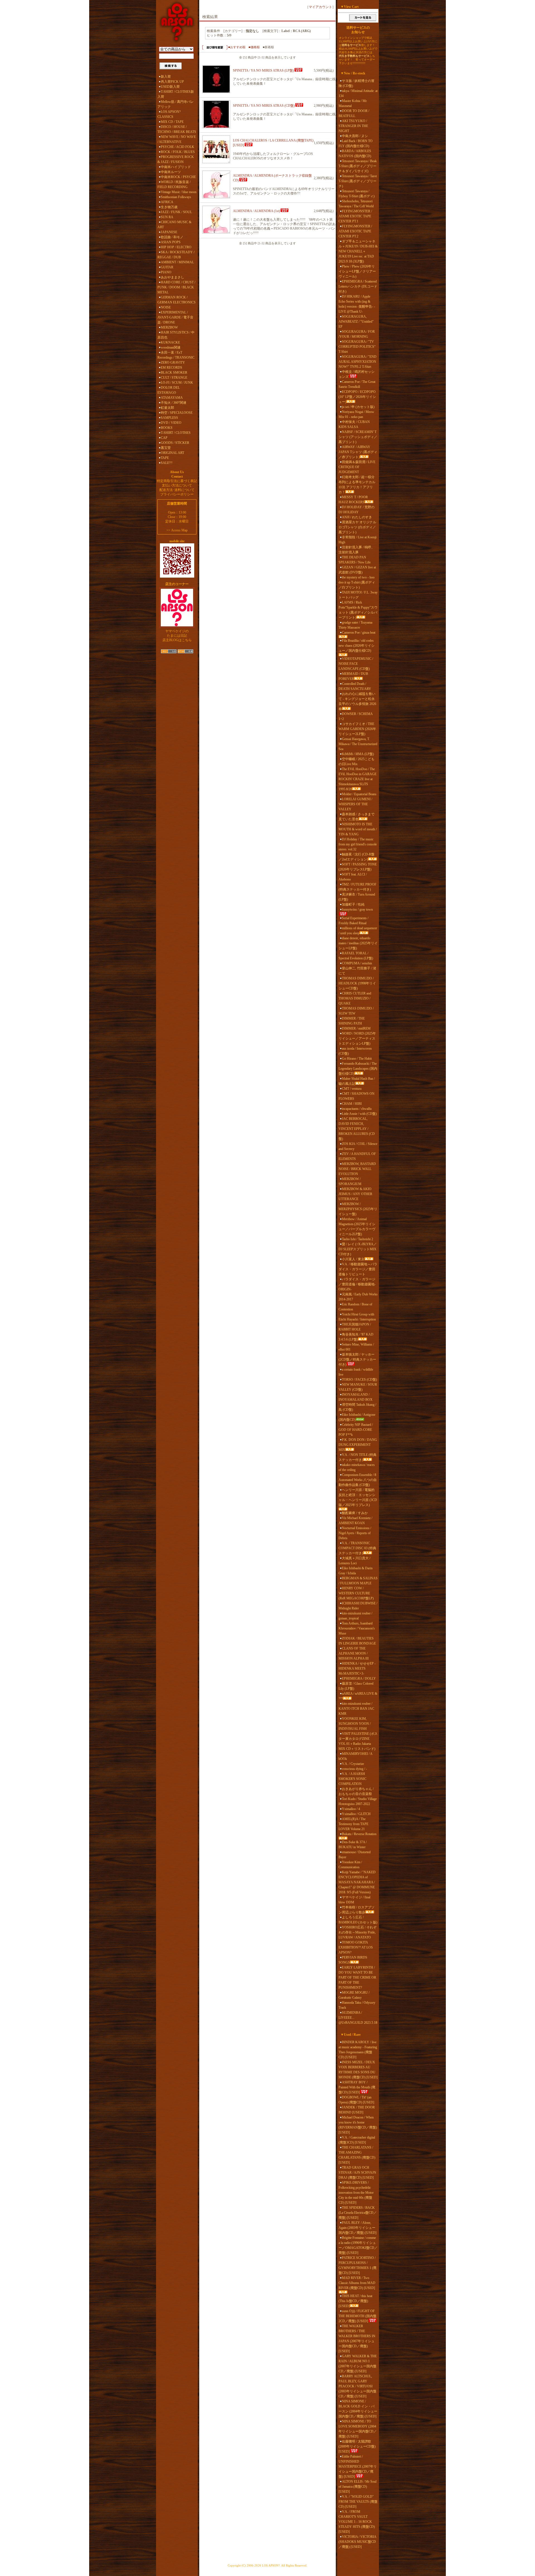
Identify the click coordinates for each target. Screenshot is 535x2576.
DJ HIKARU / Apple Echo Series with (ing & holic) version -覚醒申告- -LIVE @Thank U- (357, 304)
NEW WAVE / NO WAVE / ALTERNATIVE (177, 139)
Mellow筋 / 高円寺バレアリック (176, 104)
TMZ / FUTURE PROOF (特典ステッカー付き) (358, 887)
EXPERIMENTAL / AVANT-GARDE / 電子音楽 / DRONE (175, 317)
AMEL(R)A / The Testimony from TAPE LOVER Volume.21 (353, 1824)
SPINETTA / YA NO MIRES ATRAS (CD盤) (264, 106)
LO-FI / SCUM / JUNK (177, 383)
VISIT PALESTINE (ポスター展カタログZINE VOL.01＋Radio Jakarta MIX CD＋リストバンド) (358, 1741)
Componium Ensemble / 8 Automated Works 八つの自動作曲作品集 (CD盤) (358, 1480)
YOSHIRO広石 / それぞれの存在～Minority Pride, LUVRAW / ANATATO (358, 1932)
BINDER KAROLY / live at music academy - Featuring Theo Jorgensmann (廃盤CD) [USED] (358, 2050)
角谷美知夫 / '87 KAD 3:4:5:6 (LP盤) (356, 1337)
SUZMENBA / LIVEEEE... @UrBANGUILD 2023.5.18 (358, 2018)
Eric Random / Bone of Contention (355, 1307)
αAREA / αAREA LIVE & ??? (358, 1696)
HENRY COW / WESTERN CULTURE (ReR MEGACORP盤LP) (356, 1593)
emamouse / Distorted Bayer (355, 1855)
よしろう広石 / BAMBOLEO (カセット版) (358, 1920)
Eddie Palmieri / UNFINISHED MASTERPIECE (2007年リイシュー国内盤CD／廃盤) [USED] (358, 2466)
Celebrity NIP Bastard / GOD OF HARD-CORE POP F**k (356, 1430)
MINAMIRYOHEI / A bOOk (355, 1756)
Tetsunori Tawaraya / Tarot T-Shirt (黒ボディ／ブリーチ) (358, 181)
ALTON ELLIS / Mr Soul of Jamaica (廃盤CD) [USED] (358, 2487)
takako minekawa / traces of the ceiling (357, 1467)
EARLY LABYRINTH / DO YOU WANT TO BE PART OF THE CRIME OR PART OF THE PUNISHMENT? (357, 1977)
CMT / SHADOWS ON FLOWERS (357, 1096)
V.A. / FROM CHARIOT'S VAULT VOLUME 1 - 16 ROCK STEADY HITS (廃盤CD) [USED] (357, 2522)
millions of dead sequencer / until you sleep (358, 931)
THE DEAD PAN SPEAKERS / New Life (355, 560)
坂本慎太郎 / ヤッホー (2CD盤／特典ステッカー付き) (357, 1359)
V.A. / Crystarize (353, 1764)
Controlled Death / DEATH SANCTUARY (355, 686)
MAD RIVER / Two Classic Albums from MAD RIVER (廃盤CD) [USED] (357, 2283)
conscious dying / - (354, 1769)
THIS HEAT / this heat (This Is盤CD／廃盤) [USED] (355, 2301)
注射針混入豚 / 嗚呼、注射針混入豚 (357, 550)
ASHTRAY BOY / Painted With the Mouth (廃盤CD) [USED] (357, 2087)
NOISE (166, 307)
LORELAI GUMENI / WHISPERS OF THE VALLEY (355, 804)
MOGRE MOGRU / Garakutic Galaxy (354, 1995)
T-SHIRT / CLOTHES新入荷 (176, 94)
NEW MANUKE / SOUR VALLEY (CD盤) (358, 1387)
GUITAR (167, 267)
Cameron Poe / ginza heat (359, 633)
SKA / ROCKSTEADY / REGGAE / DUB (176, 255)
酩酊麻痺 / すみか (355, 1513)
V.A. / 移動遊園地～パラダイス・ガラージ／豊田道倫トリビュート (358, 1269)
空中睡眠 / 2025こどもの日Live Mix (357, 762)
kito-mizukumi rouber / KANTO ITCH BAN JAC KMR (356, 1709)
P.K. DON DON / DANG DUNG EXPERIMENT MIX (358, 1445)
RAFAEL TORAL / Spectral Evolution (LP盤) (356, 956)
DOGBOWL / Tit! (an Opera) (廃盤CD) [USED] (356, 2100)
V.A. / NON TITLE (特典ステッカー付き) (358, 1457)
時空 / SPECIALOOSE (177, 413)
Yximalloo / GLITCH (356, 1814)
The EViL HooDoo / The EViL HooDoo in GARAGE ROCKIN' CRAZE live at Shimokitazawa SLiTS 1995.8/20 (358, 779)
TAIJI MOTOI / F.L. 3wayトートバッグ (358, 595)
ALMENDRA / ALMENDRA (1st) (256, 211)
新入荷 (166, 77)
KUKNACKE (170, 342)
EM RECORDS (172, 368)
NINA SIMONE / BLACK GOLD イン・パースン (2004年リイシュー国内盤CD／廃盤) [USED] (358, 2409)
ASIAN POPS (171, 242)
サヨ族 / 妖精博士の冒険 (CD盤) (357, 83)
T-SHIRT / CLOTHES (176, 433)
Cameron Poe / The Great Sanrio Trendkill (357, 384)
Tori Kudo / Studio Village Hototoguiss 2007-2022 (358, 1801)
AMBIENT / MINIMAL (177, 262)
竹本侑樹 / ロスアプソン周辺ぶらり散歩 (357, 1910)
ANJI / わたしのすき (357, 517)
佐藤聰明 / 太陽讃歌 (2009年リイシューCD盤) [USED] (357, 2446)
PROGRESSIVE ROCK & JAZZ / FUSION (176, 159)
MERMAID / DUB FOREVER (353, 676)
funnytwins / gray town (357, 909)
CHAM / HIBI (352, 1104)
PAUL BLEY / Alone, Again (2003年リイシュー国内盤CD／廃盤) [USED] (358, 2228)
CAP (164, 438)
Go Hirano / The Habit (357, 1059)
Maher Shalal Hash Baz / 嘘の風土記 (357, 1081)
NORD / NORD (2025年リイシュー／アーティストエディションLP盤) (357, 1038)
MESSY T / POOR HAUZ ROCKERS (353, 500)
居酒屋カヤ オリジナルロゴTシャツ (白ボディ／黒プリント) (357, 527)
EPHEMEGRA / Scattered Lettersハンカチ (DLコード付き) (358, 286)
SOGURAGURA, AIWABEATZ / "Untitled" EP (356, 322)
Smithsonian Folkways (176, 197)
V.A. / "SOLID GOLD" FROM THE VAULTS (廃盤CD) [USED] (358, 2502)
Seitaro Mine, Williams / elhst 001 (356, 1347)
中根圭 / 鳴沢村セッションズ (357, 374)
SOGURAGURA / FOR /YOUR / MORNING (357, 334)
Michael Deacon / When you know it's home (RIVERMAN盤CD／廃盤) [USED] (358, 2125)
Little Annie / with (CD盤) (359, 1114)
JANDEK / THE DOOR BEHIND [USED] (357, 2110)
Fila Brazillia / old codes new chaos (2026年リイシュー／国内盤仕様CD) (357, 646)
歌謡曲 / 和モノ (172, 237)
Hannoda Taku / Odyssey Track (357, 2005)
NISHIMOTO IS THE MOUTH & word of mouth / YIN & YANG (358, 829)
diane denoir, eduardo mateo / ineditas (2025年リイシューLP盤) (358, 943)
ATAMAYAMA (172, 398)
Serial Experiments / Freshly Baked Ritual (353, 921)
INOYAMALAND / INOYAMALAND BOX (356, 1397)
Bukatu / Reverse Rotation (359, 1834)
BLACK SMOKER (174, 373)
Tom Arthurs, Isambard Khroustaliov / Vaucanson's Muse (357, 1628)
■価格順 (254, 47)
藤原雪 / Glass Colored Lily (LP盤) (356, 1686)
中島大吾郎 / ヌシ (355, 136)
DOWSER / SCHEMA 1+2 (356, 716)
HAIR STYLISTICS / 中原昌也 (176, 335)
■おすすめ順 (237, 47)
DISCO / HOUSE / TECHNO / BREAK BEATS (177, 129)
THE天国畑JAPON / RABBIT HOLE (355, 1327)
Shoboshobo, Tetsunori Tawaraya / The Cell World (356, 204)
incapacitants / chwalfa (357, 1109)
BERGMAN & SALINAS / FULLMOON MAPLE (358, 1581)
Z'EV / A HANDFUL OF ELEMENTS (357, 1156)
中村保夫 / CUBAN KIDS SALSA (354, 424)
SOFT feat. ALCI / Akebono (353, 877)
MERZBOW (169, 327)
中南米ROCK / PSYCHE (178, 177)
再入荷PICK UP (172, 82)
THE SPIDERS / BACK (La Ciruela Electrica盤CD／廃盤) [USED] (358, 2213)
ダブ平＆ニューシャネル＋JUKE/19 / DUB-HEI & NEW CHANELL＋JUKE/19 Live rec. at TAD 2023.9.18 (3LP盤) (358, 251)
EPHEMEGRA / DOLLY (359, 1679)
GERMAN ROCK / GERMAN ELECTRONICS (177, 300)
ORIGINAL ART (172, 453)
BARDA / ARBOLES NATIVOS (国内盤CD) (355, 154)
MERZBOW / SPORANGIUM (350, 1181)
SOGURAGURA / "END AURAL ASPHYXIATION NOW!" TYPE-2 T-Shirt (358, 362)
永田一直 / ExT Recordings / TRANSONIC (176, 355)
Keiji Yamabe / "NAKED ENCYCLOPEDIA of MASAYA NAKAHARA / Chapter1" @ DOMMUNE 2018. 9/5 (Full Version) (357, 1882)
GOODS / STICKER (175, 443)
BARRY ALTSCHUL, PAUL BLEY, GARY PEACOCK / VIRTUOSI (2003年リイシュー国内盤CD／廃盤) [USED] (358, 2386)
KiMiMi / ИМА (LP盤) (358, 754)
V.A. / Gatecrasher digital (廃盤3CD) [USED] (357, 2140)
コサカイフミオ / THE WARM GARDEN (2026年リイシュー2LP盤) (357, 729)
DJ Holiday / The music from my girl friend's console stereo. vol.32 (358, 844)
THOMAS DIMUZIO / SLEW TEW (356, 1011)
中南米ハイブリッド (176, 167)
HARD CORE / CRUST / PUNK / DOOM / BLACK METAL (176, 287)
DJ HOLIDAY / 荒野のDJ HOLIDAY (357, 510)
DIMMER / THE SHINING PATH (352, 1021)
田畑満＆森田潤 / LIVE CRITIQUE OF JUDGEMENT (357, 467)
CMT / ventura (352, 1089)
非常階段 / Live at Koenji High (358, 540)
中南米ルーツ (171, 172)
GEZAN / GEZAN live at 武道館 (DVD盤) (357, 570)
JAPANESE (169, 232)
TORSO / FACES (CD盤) (359, 1380)
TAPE (165, 458)
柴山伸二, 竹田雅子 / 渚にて (357, 971)
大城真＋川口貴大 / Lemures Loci (354, 1561)
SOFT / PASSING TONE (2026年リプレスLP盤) (358, 867)
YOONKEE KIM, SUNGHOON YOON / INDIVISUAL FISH (355, 1724)
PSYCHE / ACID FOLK (177, 147)
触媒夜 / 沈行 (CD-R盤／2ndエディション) (357, 857)
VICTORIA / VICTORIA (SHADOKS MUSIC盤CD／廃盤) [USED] (357, 2542)
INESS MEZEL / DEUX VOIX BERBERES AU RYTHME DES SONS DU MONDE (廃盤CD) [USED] (358, 2070)
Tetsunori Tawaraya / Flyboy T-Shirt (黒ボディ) (357, 194)
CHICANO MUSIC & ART (174, 225)
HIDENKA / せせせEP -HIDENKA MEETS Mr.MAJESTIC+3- (357, 1668)
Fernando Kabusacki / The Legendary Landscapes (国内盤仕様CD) (358, 1069)
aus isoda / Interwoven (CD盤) (355, 1051)
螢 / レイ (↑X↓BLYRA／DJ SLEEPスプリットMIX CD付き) (358, 1249)
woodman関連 (171, 347)
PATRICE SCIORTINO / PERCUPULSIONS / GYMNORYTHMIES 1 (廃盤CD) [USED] (358, 2265)
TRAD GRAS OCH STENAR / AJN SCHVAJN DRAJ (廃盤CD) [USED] (357, 2173)
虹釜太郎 (167, 408)
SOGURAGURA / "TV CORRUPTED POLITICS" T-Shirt (357, 347)
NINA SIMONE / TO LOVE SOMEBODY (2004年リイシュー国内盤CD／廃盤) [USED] (358, 2429)
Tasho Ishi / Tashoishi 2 (358, 1239)
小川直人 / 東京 (353, 1259)
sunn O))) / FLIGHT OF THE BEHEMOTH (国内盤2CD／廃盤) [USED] (358, 2316)
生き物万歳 (169, 207)
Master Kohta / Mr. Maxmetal (353, 103)
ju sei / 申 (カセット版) (358, 407)
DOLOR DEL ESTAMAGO (169, 390)
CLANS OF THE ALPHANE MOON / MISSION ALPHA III (354, 1653)
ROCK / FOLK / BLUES (178, 152)
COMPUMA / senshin (357, 963)
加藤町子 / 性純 (353, 904)
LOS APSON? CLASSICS (169, 114)
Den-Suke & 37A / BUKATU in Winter (353, 1845)
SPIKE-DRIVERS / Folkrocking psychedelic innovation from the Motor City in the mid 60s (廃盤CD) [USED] (356, 2193)
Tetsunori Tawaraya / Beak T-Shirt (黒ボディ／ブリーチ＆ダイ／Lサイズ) (358, 166)
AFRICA (167, 202)
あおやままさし (172, 277)
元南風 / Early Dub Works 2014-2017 (358, 1297)
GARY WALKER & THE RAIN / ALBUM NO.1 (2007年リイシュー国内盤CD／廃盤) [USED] (358, 2364)
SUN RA (167, 217)
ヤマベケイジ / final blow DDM (354, 1900)
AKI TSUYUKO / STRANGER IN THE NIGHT (353, 126)
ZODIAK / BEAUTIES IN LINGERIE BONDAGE (357, 1641)
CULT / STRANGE (174, 378)
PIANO (166, 272)
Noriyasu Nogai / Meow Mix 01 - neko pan (356, 414)
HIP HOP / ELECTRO (176, 247)
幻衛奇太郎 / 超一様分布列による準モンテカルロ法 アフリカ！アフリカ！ (357, 485)
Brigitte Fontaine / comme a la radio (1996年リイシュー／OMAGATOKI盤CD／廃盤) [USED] (358, 2245)
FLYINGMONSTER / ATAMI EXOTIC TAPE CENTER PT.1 (355, 216)
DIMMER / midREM (356, 1028)
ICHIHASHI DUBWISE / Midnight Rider (358, 1606)
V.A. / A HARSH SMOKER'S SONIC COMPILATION (352, 1779)
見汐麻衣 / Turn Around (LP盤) (357, 897)
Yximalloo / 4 (351, 1809)
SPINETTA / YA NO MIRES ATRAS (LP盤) (263, 70)
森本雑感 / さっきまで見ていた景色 (357, 817)
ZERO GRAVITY (173, 363)
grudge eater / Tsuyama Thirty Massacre (355, 625)
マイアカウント (320, 7)
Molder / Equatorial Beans (359, 794)
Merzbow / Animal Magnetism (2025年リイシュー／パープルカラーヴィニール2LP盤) (357, 1227)
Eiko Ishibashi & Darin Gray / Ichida (356, 1571)
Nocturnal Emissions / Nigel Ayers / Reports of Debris (355, 1533)
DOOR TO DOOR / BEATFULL (354, 113)
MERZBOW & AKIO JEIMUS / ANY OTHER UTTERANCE (355, 1194)
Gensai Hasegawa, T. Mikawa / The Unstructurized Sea (358, 744)
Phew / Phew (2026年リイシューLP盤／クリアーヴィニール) (357, 271)
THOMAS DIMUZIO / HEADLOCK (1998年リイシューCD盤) (357, 983)
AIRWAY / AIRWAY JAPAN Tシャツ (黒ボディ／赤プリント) (358, 452)
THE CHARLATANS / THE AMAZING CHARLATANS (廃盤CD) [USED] (357, 2155)
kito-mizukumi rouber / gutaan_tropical (355, 1616)
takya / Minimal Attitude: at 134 (358, 93)
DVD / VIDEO (171, 423)
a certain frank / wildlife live (356, 1372)
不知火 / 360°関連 (174, 403)
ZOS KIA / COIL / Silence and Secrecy (358, 1146)
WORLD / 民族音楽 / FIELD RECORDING (174, 184)
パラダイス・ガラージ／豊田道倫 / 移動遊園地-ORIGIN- (357, 1284)
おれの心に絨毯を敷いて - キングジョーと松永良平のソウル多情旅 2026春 (357, 701)
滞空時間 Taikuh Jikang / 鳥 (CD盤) (357, 1407)
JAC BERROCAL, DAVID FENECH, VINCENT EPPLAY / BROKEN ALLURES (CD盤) (357, 1129)
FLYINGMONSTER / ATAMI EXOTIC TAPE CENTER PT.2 (355, 231)
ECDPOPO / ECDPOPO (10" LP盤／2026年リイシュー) (357, 397)
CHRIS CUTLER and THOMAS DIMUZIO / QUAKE (355, 998)
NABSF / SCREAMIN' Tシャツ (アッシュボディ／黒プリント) (358, 437)
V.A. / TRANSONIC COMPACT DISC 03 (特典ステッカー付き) (357, 1548)
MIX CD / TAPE (172, 122)
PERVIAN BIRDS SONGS (353, 1960)
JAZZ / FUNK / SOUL (176, 212)
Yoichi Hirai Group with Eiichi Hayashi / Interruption (357, 1317)
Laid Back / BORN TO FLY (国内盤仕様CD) (356, 143)
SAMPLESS (169, 418)
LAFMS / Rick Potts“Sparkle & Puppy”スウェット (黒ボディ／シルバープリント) (358, 610)
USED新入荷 (170, 87)
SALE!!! (167, 463)
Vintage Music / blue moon (179, 192)
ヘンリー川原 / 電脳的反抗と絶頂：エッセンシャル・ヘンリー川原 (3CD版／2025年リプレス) (358, 1497)
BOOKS (167, 428)
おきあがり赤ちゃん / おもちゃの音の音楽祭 (356, 1791)
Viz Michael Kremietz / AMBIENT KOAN (355, 1521)
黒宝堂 (166, 448)
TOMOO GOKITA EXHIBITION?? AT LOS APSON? (356, 1947)
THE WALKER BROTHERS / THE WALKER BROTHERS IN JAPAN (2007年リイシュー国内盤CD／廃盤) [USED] (357, 2339)
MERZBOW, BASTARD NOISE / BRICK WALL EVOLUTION (357, 1169)
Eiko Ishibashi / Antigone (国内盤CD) (357, 1417)
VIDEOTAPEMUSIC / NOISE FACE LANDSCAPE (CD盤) (356, 664)
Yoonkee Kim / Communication (350, 1865)
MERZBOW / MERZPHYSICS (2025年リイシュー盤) (358, 1209)
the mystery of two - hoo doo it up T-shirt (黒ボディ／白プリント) (357, 582)
